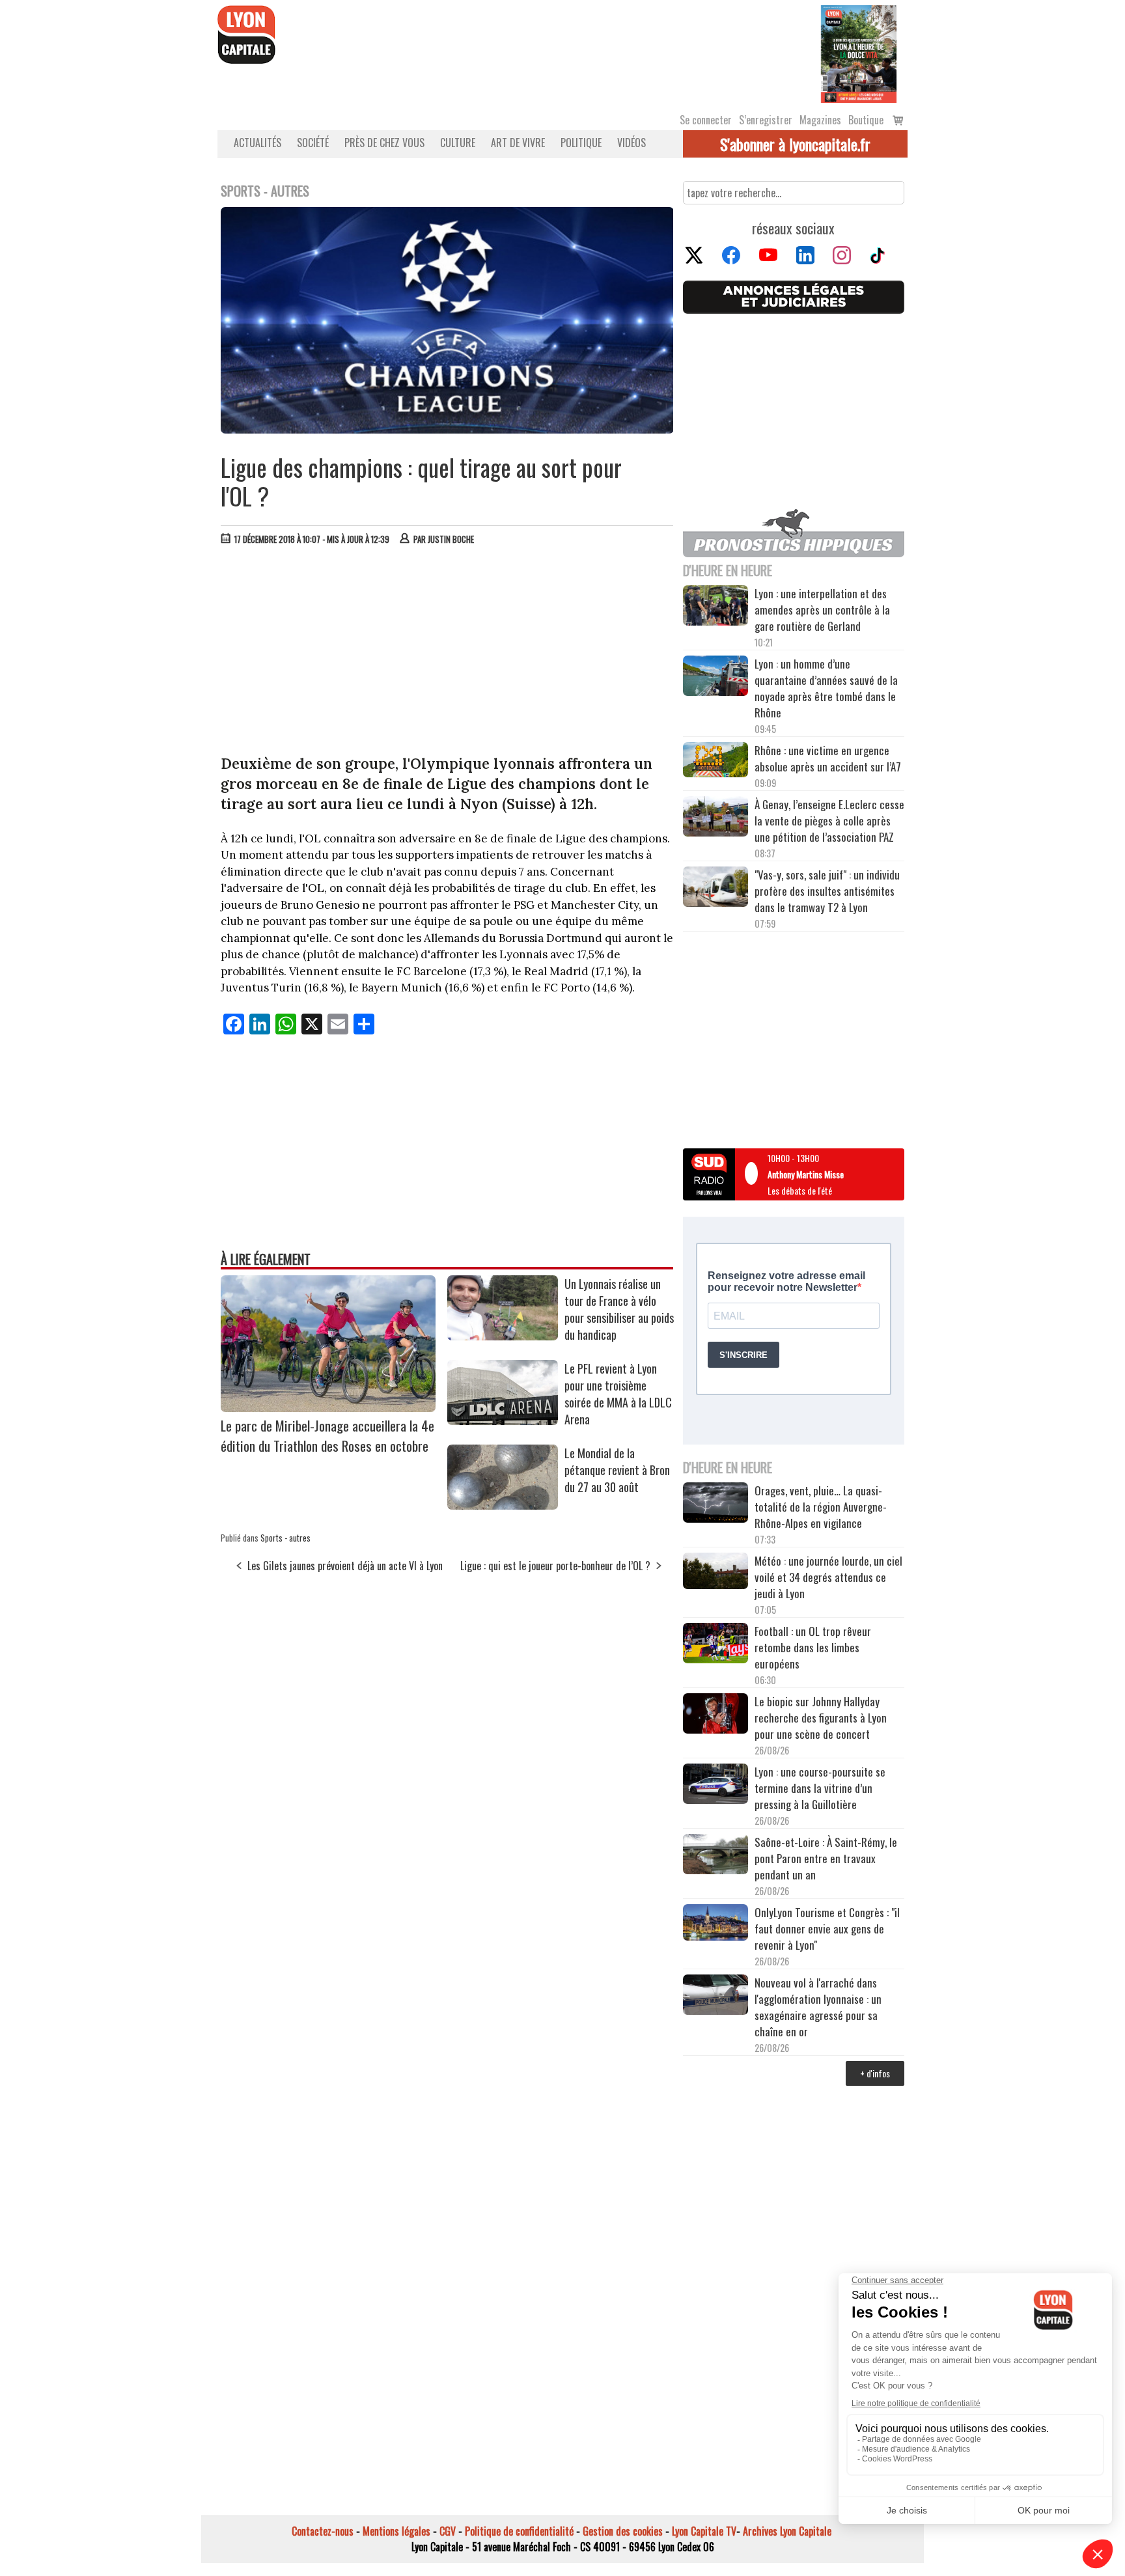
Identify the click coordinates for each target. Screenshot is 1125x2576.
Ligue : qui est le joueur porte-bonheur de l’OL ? (555, 1566)
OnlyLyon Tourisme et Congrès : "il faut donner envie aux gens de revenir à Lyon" (827, 1929)
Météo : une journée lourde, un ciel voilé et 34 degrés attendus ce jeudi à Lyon (828, 1577)
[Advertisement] (447, 653)
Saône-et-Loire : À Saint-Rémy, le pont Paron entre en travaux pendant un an (826, 1858)
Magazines (820, 120)
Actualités (257, 143)
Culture (458, 143)
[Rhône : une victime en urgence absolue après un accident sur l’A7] (715, 762)
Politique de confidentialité (519, 2531)
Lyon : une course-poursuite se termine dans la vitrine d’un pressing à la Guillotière (820, 1788)
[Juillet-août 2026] (859, 53)
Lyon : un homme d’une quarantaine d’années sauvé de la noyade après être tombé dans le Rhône (826, 688)
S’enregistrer (766, 120)
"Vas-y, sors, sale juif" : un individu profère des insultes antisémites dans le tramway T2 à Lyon (827, 891)
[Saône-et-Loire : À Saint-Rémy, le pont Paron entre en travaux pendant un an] (715, 1856)
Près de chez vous (384, 143)
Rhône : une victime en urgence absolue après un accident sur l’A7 (828, 758)
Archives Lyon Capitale (787, 2531)
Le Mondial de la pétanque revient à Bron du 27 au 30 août (617, 1470)
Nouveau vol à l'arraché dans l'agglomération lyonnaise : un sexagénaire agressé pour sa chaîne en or (818, 2007)
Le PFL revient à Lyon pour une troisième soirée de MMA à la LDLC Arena (618, 1394)
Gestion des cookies (623, 2531)
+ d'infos (875, 2073)
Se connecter (706, 120)
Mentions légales (396, 2531)
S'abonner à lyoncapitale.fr (795, 144)
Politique (581, 143)
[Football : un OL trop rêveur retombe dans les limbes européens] (715, 1645)
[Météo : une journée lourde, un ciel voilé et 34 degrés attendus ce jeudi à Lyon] (715, 1572)
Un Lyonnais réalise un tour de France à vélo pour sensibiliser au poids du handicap (619, 1309)
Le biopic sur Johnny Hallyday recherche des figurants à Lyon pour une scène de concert (821, 1718)
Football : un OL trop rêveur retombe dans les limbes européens (813, 1647)
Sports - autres (285, 1538)
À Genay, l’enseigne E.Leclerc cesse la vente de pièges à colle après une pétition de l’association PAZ (829, 821)
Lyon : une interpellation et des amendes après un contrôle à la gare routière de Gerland (822, 610)
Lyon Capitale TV (704, 2531)
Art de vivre (518, 143)
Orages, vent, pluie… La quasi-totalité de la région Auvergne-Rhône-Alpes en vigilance (821, 1507)
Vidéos (632, 143)
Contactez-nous (323, 2531)
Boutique (866, 120)
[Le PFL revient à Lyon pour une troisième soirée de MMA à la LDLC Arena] (503, 1420)
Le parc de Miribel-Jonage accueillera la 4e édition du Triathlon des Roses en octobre (327, 1435)
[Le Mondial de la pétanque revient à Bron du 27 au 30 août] (503, 1505)
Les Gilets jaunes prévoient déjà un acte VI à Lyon (345, 1566)
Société (313, 143)
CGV (448, 2531)
